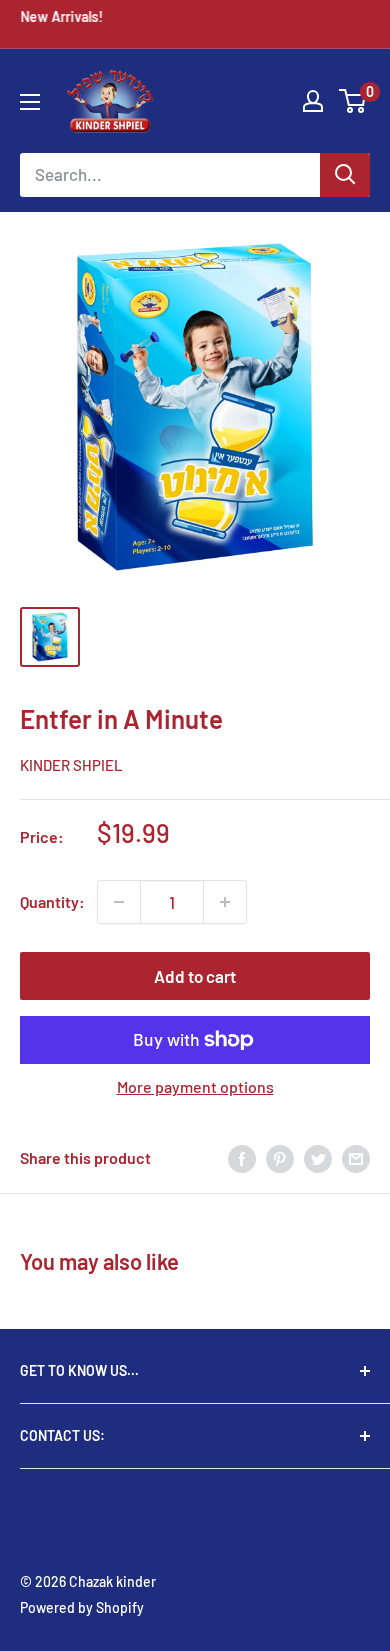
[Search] (345, 175)
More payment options (195, 1086)
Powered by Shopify (82, 1607)
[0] (353, 101)
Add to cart (195, 976)
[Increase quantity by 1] (225, 902)
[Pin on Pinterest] (280, 1157)
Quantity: (52, 901)
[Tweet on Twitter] (318, 1157)
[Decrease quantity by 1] (119, 902)
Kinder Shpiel (71, 765)
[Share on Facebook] (242, 1157)
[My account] (313, 101)
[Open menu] (30, 102)
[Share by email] (356, 1157)
